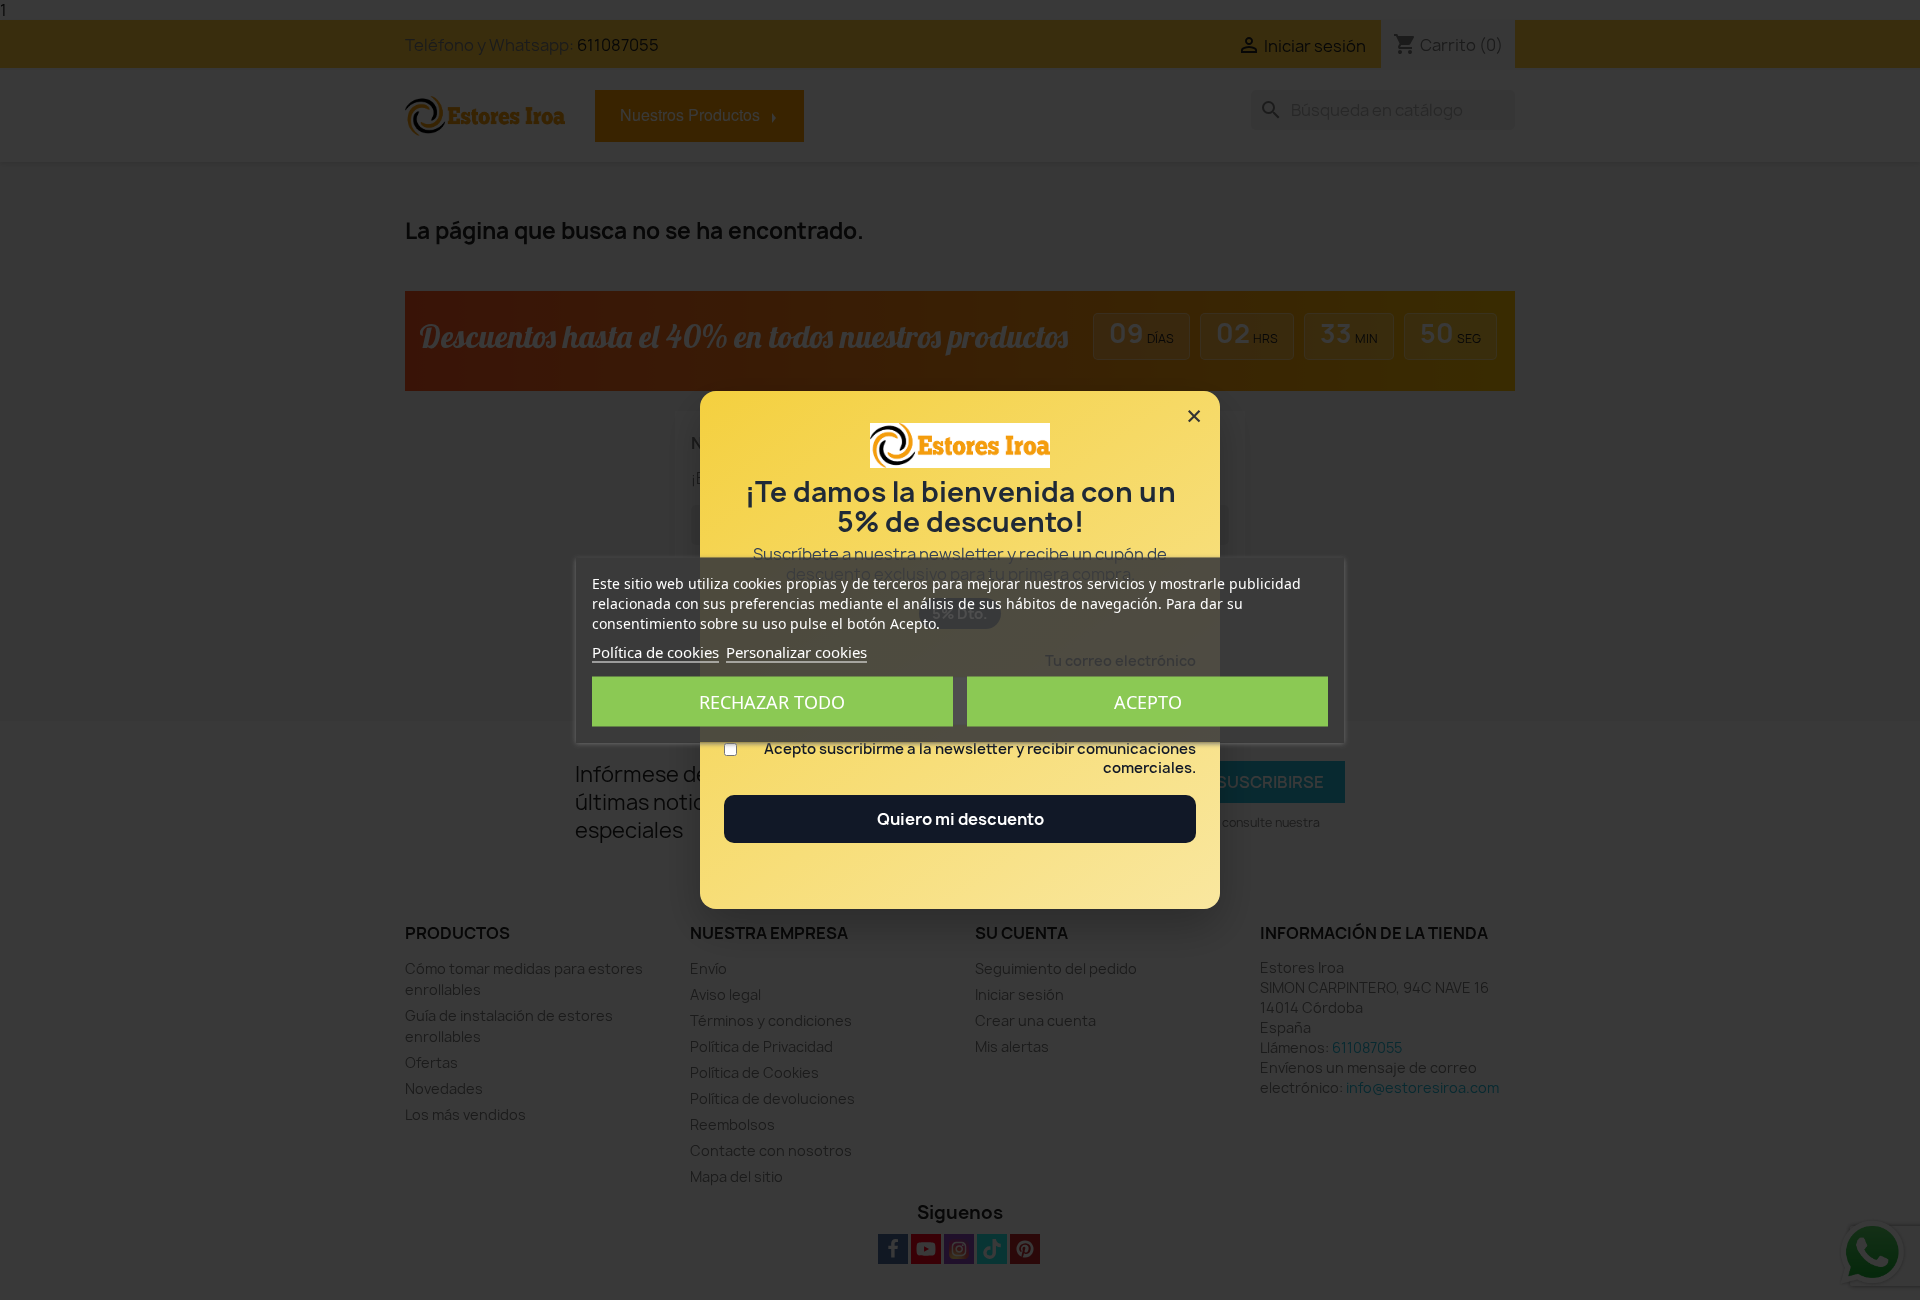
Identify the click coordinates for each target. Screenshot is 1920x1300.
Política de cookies (655, 652)
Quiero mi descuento (960, 819)
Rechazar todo (772, 702)
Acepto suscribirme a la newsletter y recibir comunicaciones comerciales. (980, 759)
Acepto (1148, 702)
